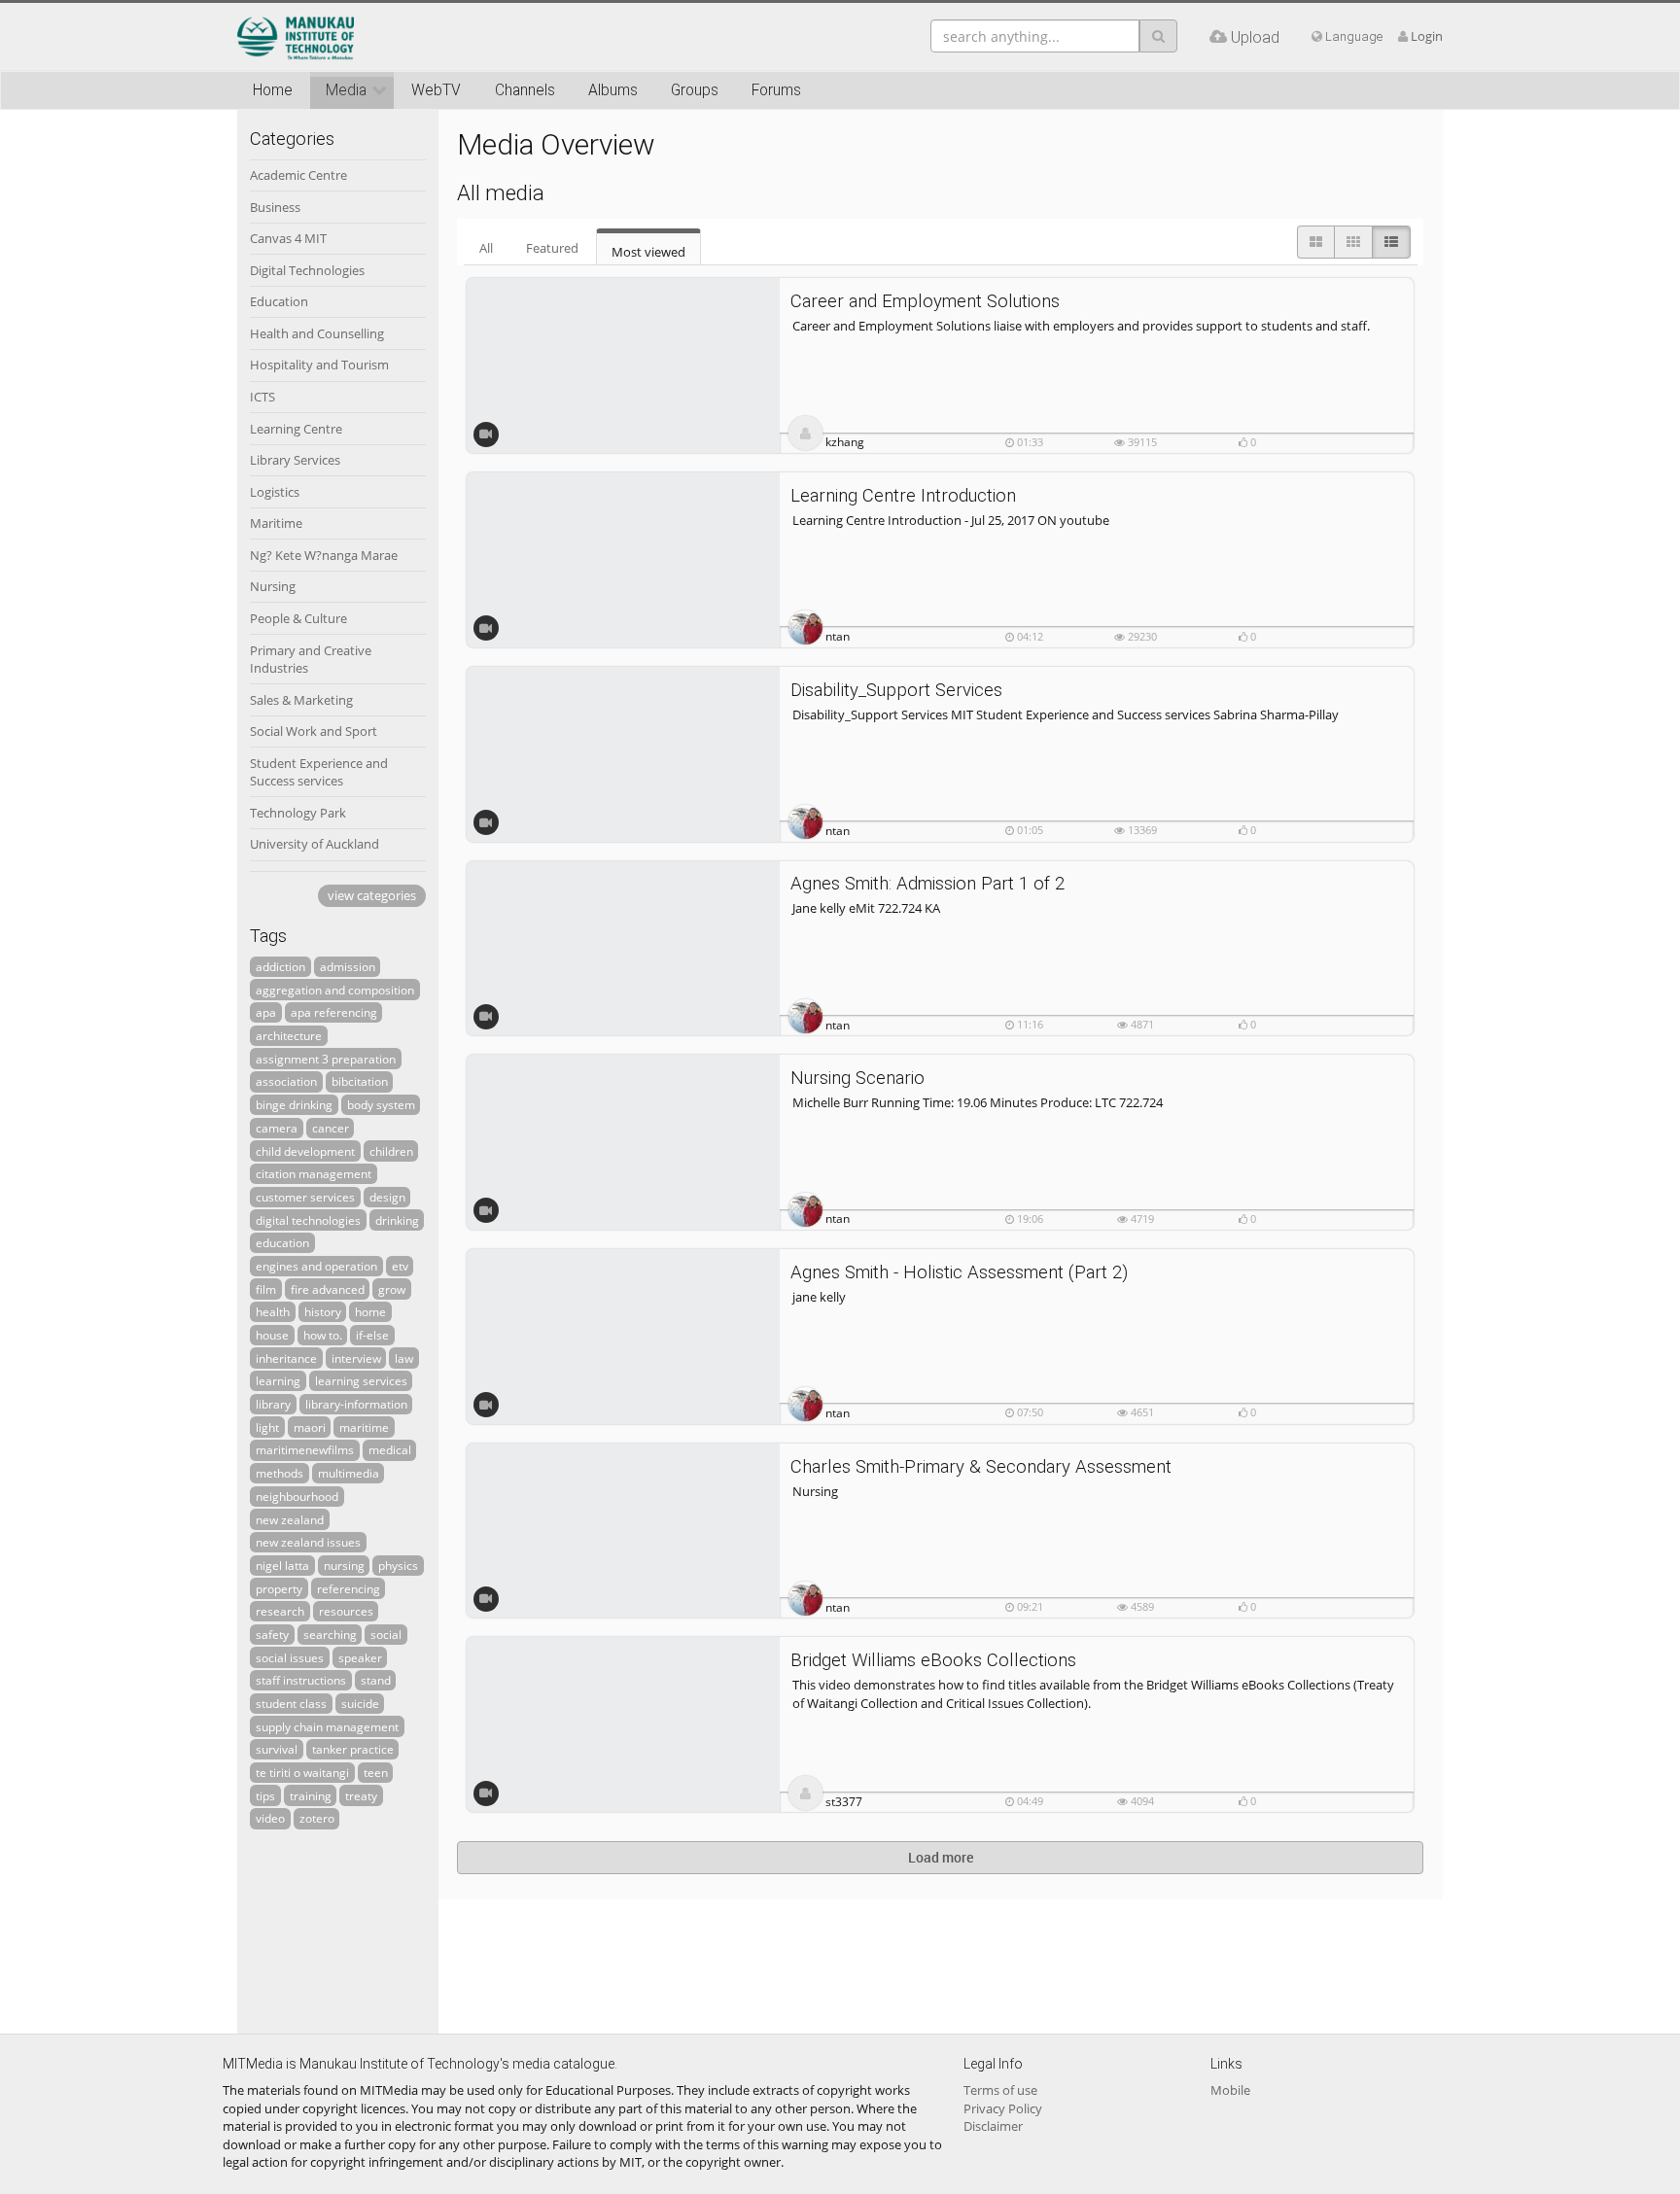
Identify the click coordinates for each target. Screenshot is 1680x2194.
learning (278, 1380)
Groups (695, 90)
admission (348, 966)
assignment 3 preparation (326, 1059)
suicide (360, 1703)
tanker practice (353, 1749)
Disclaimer (993, 2126)
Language (1352, 36)
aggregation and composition (335, 990)
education (282, 1242)
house (272, 1335)
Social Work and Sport (314, 731)
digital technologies (308, 1220)
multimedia (349, 1473)
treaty (361, 1795)
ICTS (262, 397)
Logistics (275, 492)
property (279, 1588)
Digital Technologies (307, 270)
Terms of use (1000, 2090)
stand (376, 1680)
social (386, 1634)
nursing (344, 1565)
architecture (289, 1035)
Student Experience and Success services (319, 772)
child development (305, 1151)
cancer (331, 1128)
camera (277, 1128)
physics (398, 1565)
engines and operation (316, 1266)
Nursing (273, 586)
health (273, 1311)
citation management (314, 1173)
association (286, 1081)
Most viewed (648, 252)
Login (1427, 36)
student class (291, 1703)
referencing (349, 1588)
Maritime (276, 523)
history (323, 1311)
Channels (525, 90)
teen (376, 1772)
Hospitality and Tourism (319, 365)
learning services (361, 1380)
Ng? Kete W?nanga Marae (324, 555)
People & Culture (298, 618)
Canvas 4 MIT (288, 238)
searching (330, 1634)
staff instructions (301, 1680)
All (486, 248)
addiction (280, 966)
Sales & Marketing (301, 700)
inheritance (286, 1358)
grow (392, 1289)
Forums (776, 90)
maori (310, 1427)
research (280, 1611)
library (273, 1404)
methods (280, 1473)
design (387, 1197)
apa (266, 1012)
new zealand (290, 1519)
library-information (356, 1404)
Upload (1253, 37)
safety (272, 1634)
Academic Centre (298, 175)
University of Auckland (315, 844)
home (370, 1311)
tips (265, 1795)
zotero (317, 1818)
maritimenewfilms (305, 1449)
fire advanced (328, 1289)
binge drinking (294, 1104)
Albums (613, 90)
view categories (372, 895)
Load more (941, 1857)
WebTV (436, 90)
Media (346, 90)
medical (390, 1449)
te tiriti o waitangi (302, 1772)
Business (275, 207)
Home (273, 90)
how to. (323, 1335)
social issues (290, 1657)
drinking (397, 1220)
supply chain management (327, 1726)
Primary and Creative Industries (311, 660)
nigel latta (282, 1565)
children (391, 1151)
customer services (305, 1197)
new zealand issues (308, 1542)
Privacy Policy (1003, 2108)
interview (356, 1358)
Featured (552, 248)
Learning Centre (296, 429)
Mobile (1230, 2090)
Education (279, 301)
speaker (360, 1657)
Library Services (295, 460)
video (270, 1818)
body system (381, 1104)
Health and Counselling (317, 333)
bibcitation (360, 1081)
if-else (372, 1335)
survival (277, 1749)
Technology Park (298, 813)
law (404, 1358)
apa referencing (334, 1012)
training (311, 1795)
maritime (364, 1427)
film (266, 1289)
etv (400, 1266)
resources (346, 1611)
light (267, 1427)
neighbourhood (297, 1496)
